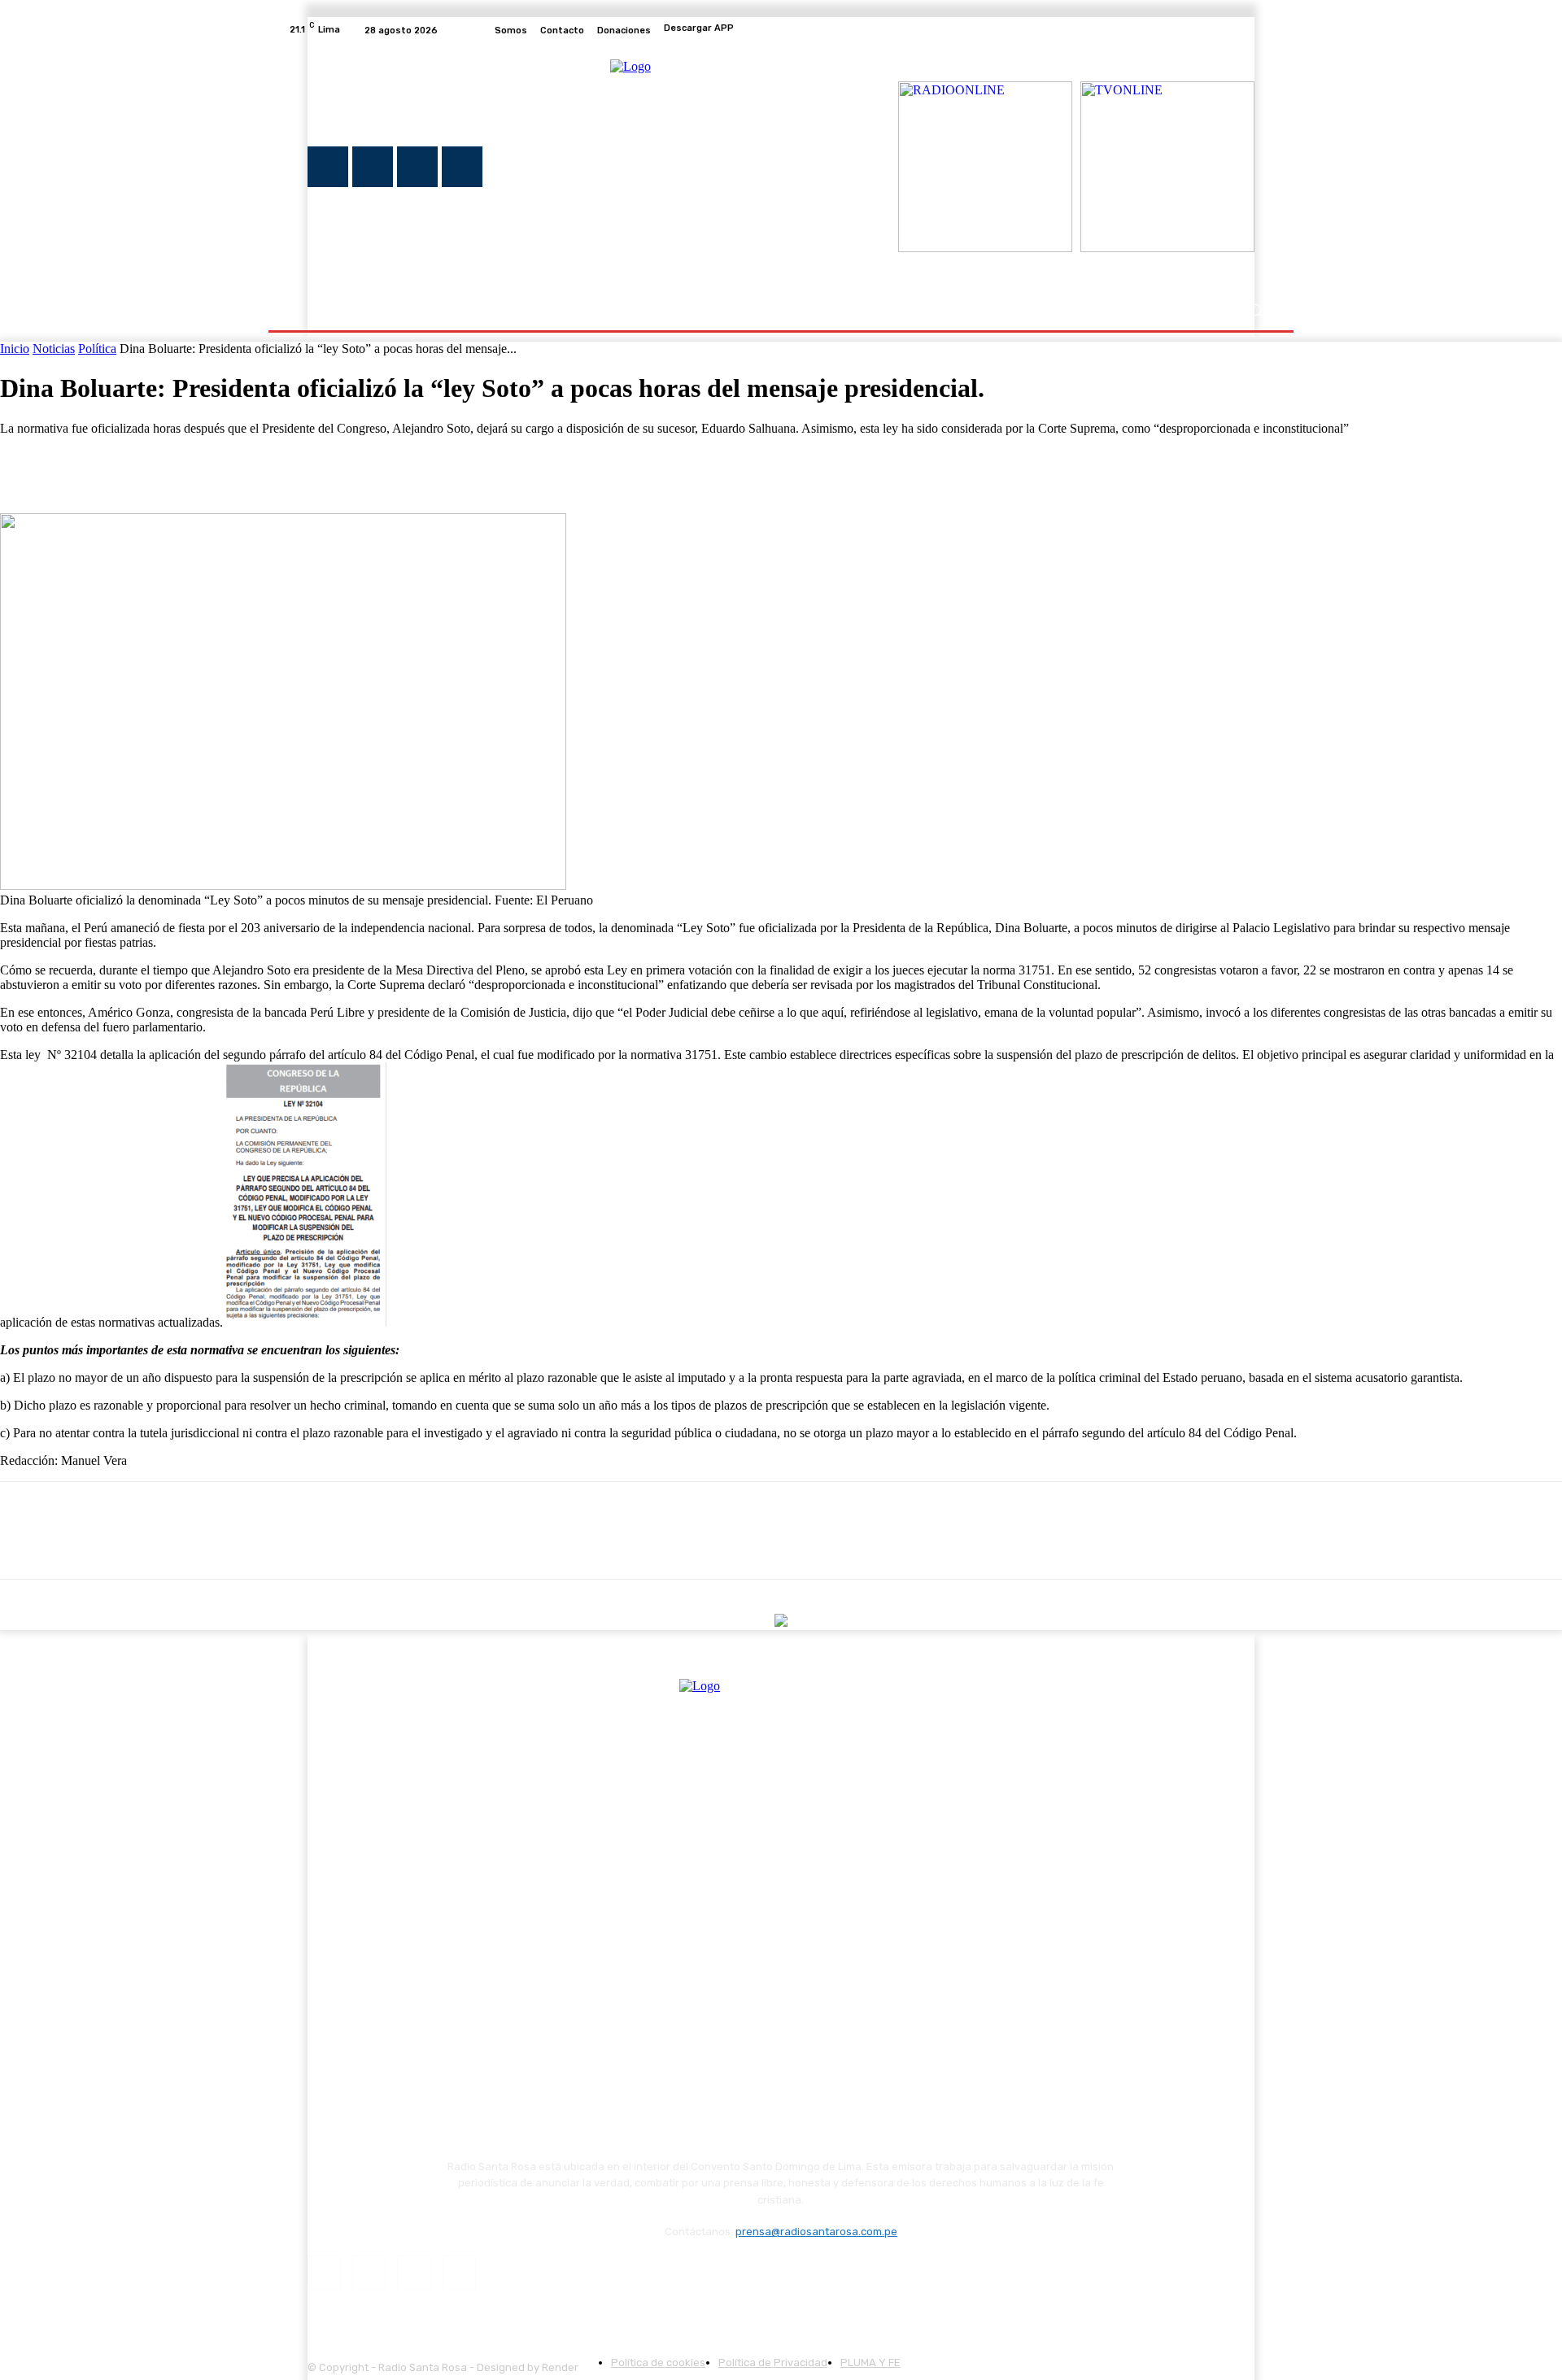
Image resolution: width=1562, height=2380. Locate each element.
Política (97, 349)
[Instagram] (1206, 30)
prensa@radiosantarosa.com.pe (816, 2232)
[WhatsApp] (203, 466)
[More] (262, 466)
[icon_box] (781, 30)
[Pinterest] (144, 466)
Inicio (15, 349)
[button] (1255, 310)
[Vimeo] (1245, 30)
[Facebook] (1186, 30)
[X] (1225, 30)
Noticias (54, 349)
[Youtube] (1264, 30)
